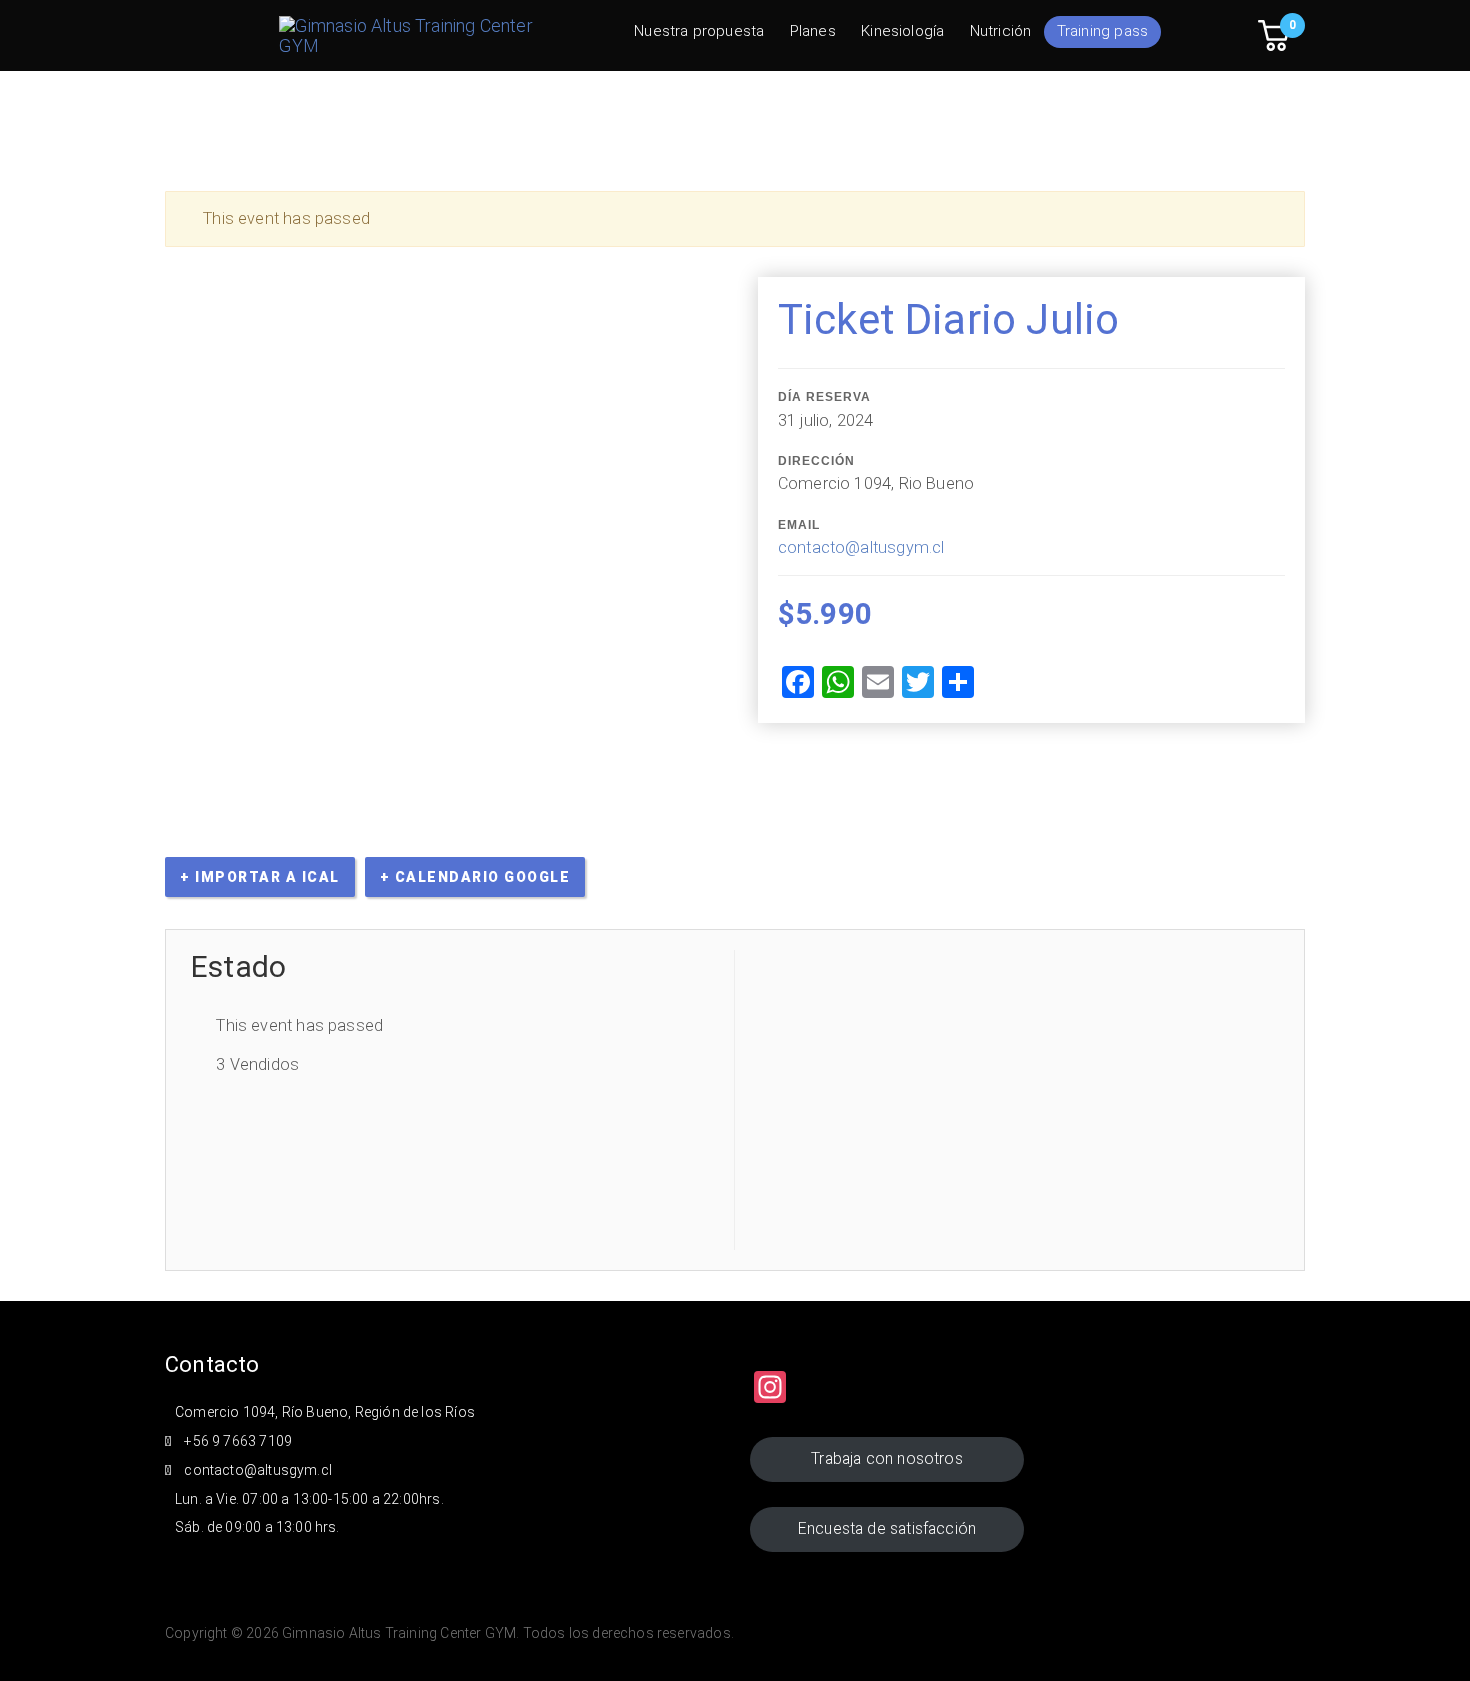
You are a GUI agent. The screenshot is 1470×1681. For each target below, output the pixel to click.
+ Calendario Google (475, 877)
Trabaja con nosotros (887, 1458)
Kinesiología (902, 31)
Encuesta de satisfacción (887, 1528)
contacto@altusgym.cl (861, 547)
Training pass (1102, 31)
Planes (813, 31)
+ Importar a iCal (260, 877)
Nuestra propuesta (699, 31)
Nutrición (1001, 31)
